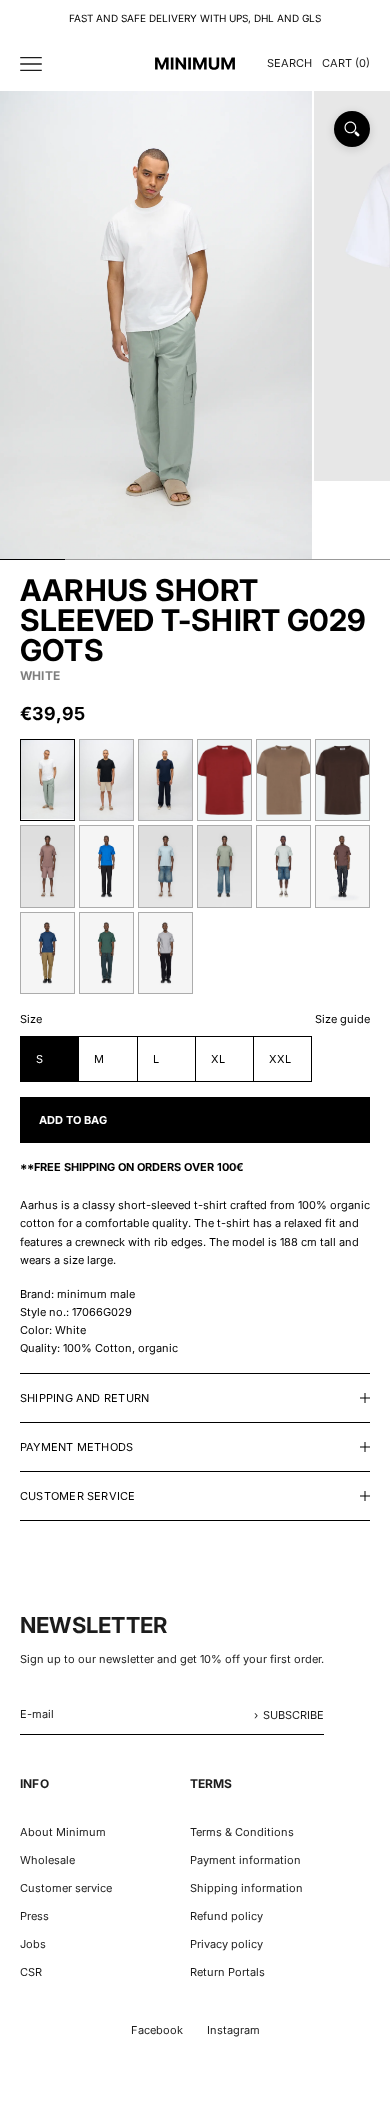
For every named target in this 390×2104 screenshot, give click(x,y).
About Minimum (63, 1832)
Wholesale (47, 1860)
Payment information (245, 1860)
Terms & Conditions (242, 1832)
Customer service (66, 1888)
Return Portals (227, 1972)
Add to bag (73, 1120)
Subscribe (293, 1715)
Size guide (342, 1019)
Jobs (33, 1944)
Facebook (157, 2030)
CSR (31, 1972)
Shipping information (246, 1888)
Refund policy (226, 1916)
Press (34, 1916)
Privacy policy (226, 1944)
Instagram (233, 2030)
